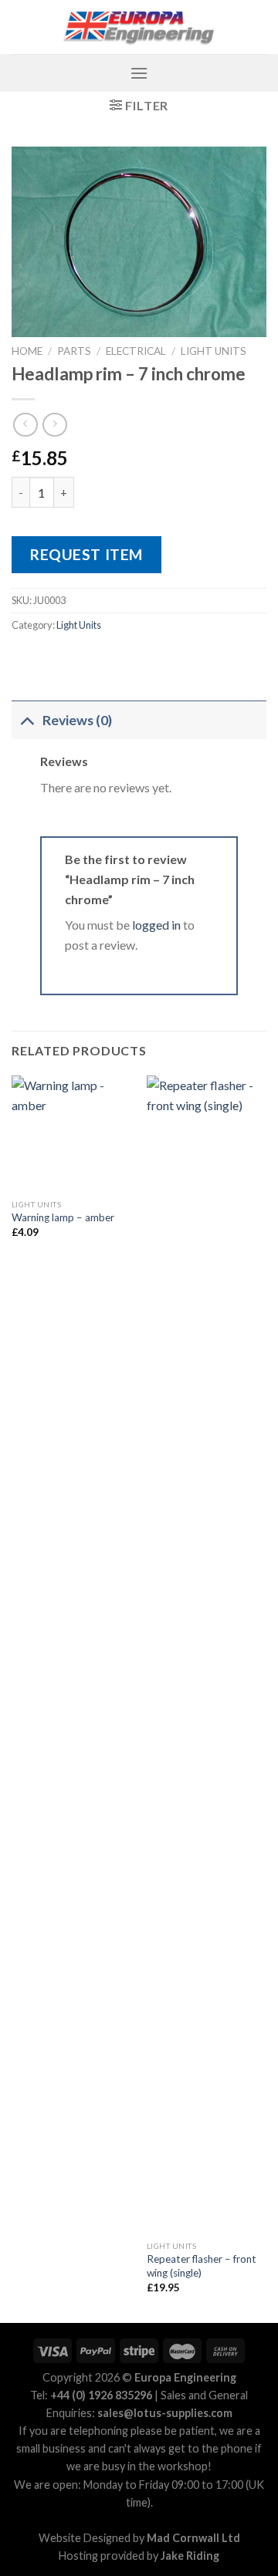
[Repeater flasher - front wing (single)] (207, 1654)
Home (27, 351)
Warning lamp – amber (63, 1217)
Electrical (136, 351)
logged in (156, 925)
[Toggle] (27, 720)
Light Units (214, 351)
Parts (74, 351)
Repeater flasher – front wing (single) (202, 2266)
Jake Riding (190, 2556)
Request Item (86, 554)
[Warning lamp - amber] (71, 1133)
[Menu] (139, 73)
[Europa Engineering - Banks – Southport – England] (139, 27)
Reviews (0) (77, 720)
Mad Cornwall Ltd (193, 2538)
